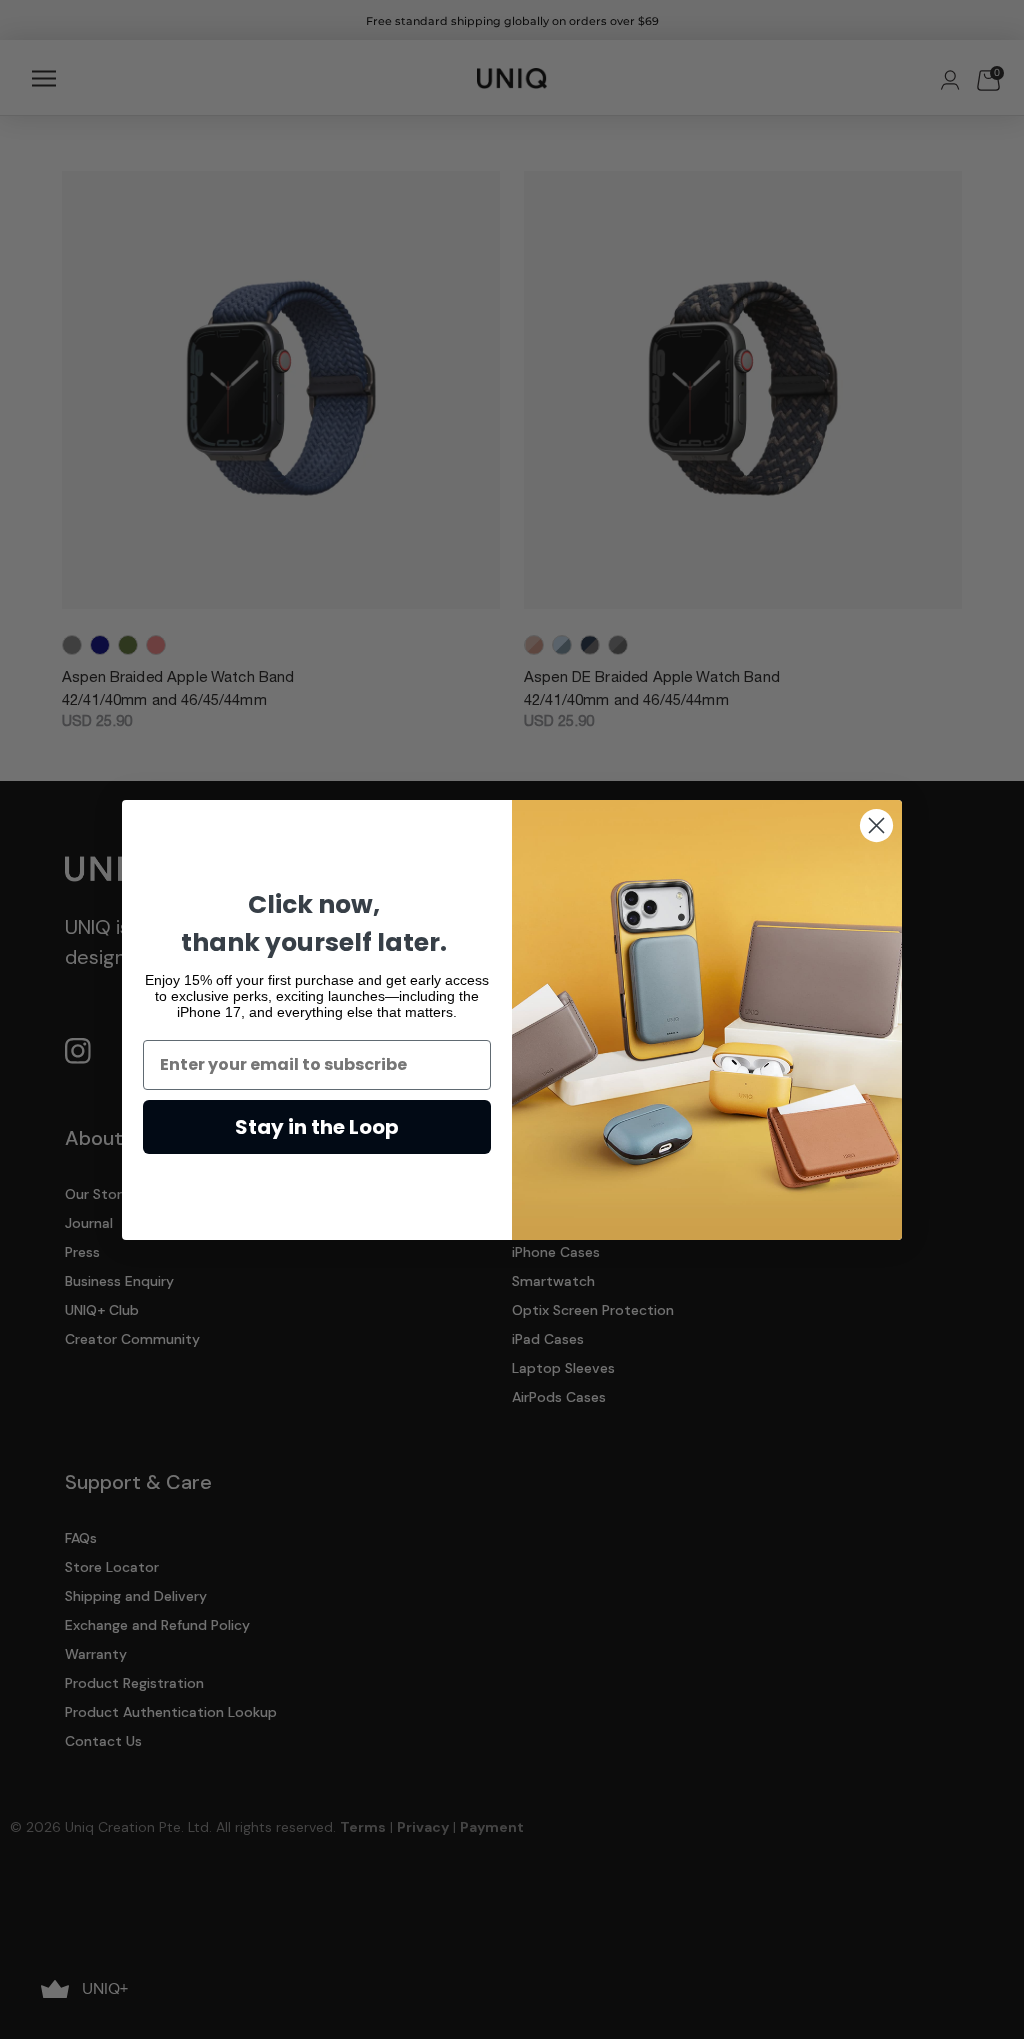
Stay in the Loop (317, 1127)
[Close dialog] (876, 825)
